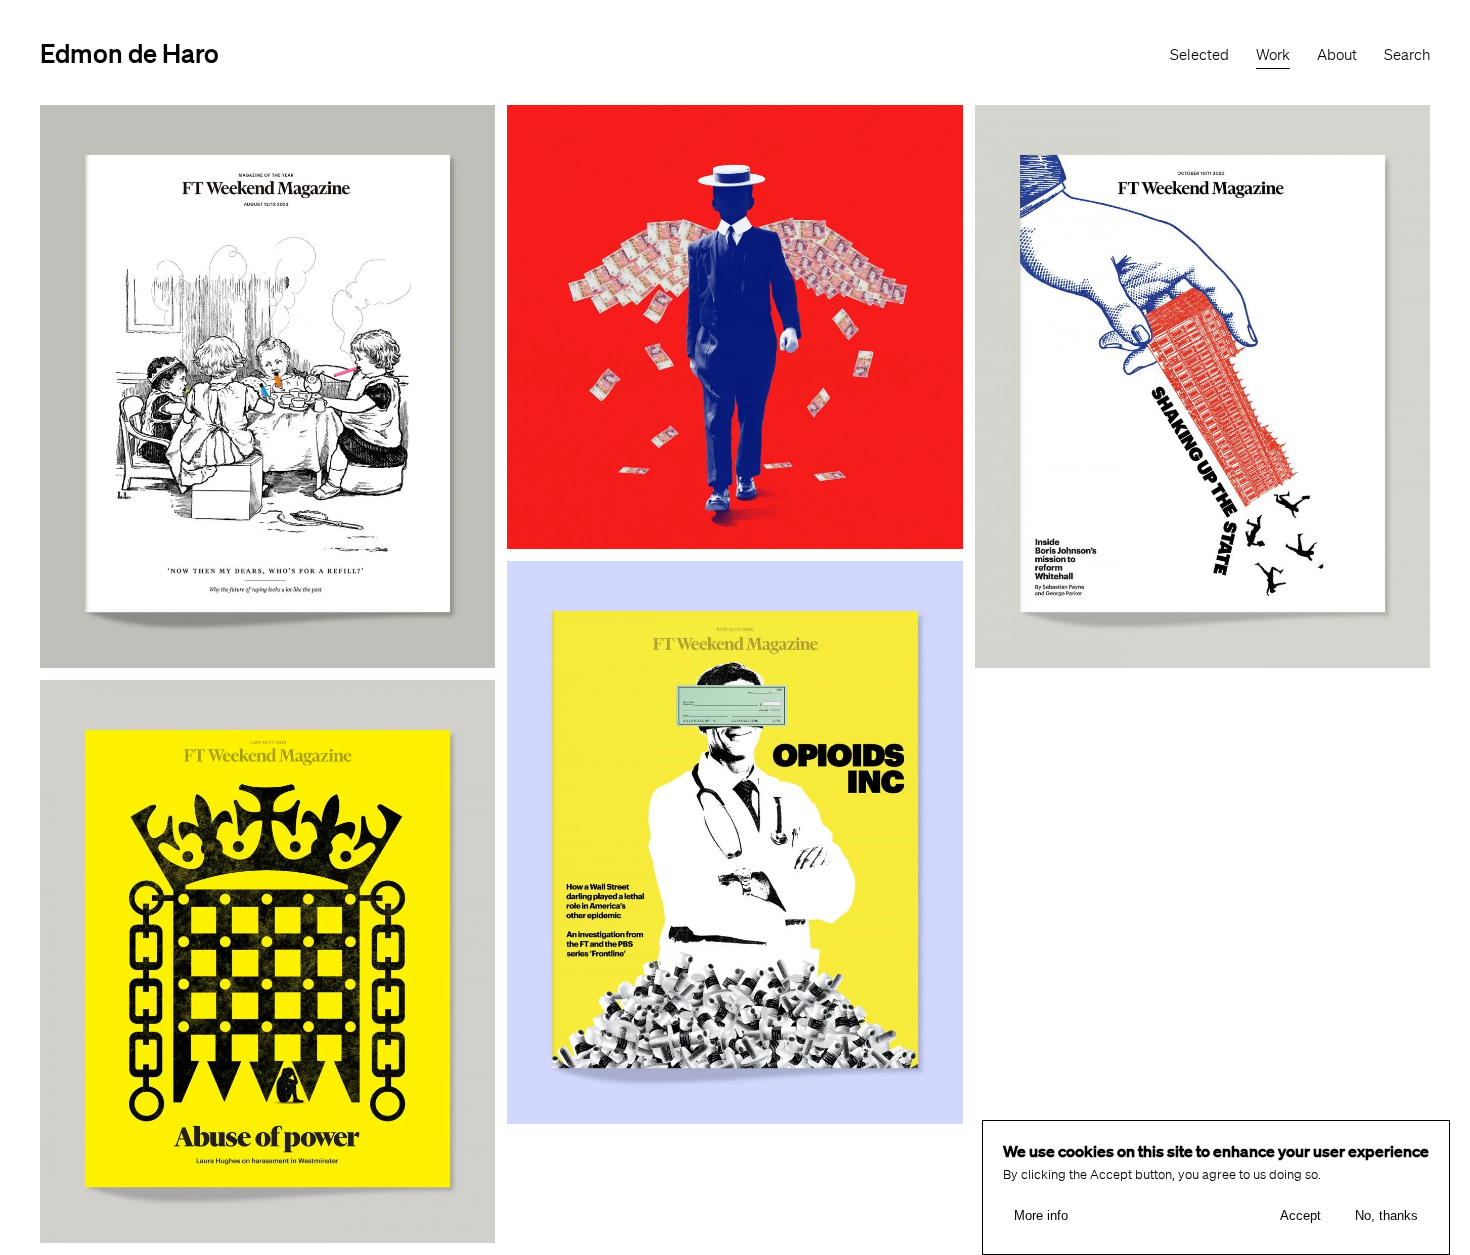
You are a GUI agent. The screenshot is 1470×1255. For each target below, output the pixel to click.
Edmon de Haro (129, 52)
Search (1407, 55)
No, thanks (1386, 1215)
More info (1041, 1215)
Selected (1199, 55)
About (1337, 55)
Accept (1300, 1215)
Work (1273, 55)
